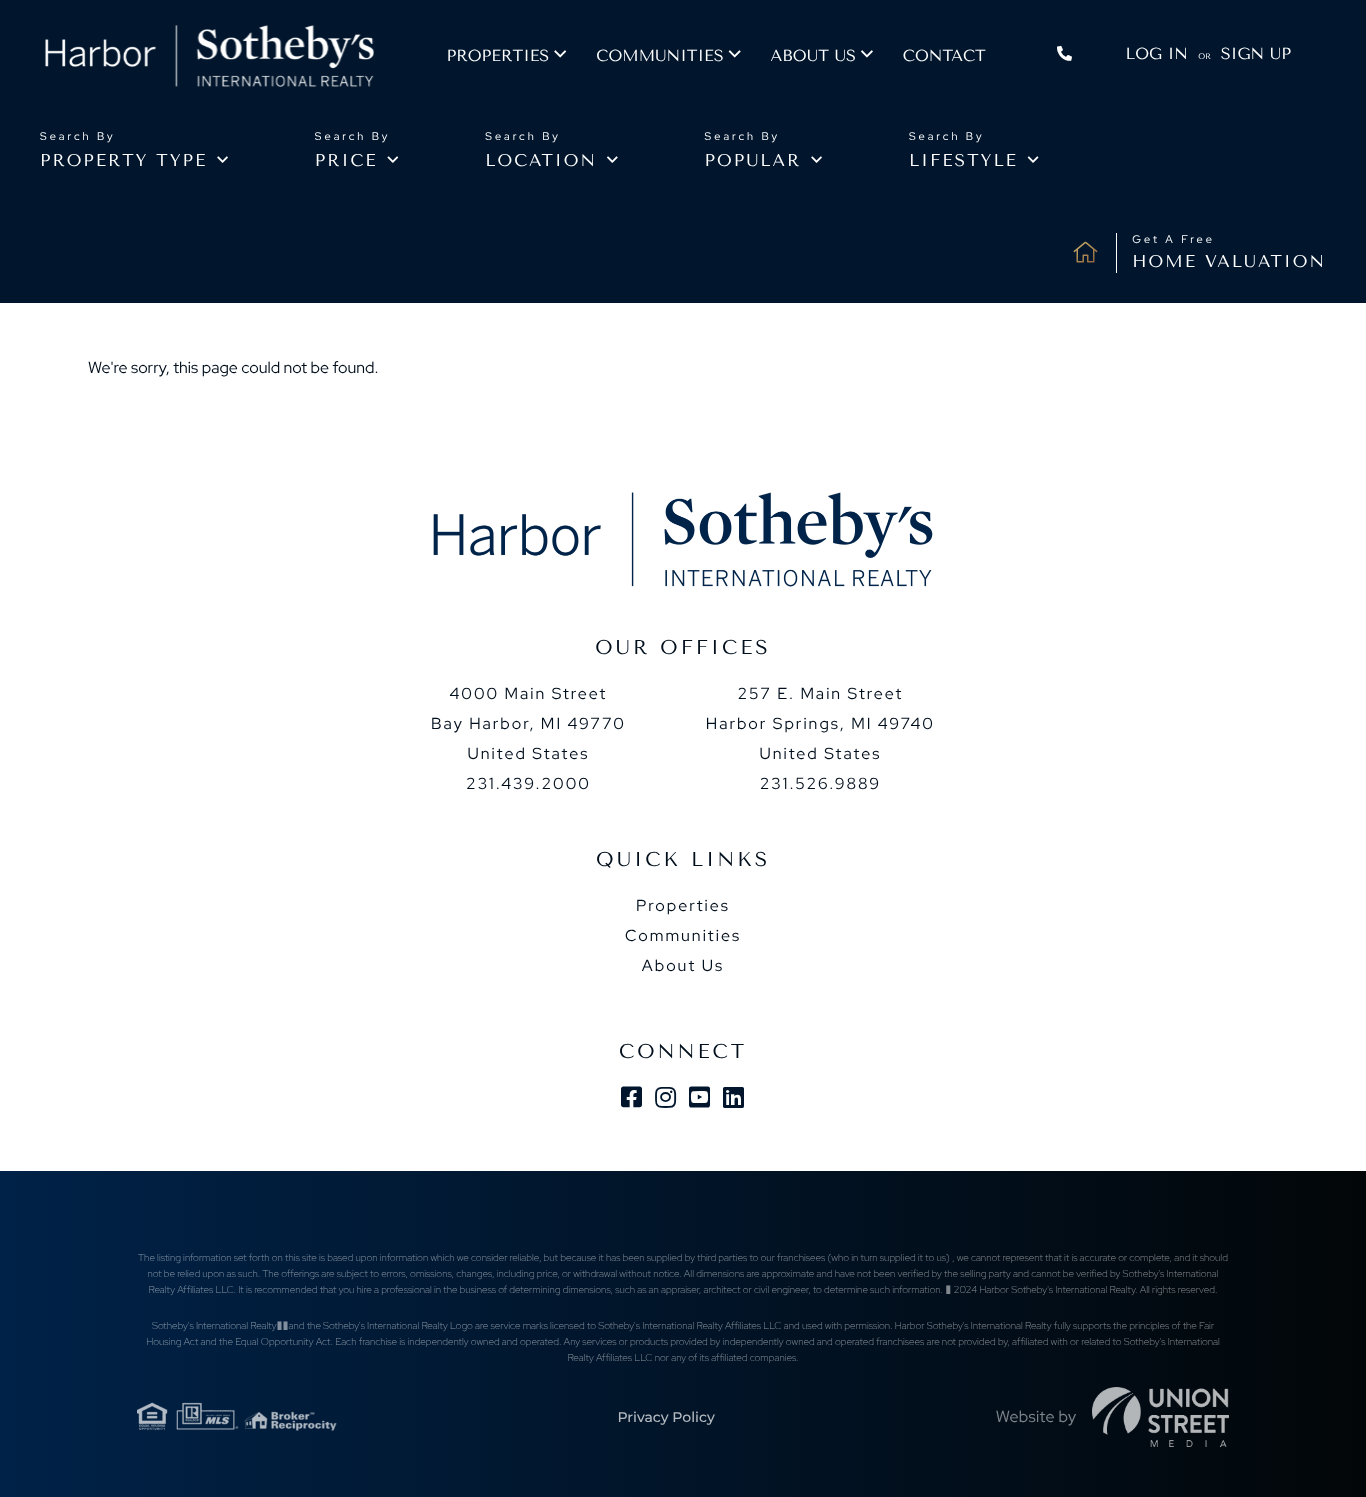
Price (346, 161)
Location (541, 161)
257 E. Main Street (820, 723)
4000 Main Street (528, 723)
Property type (123, 161)
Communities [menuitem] (659, 55)
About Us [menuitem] (683, 965)
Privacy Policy (665, 1417)
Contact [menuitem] (944, 55)
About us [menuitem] (813, 55)
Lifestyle (963, 161)
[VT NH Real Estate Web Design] (1161, 1417)
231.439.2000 (528, 783)
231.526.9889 (820, 783)
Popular (753, 161)
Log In (1157, 53)
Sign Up (1256, 53)
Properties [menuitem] (497, 55)
